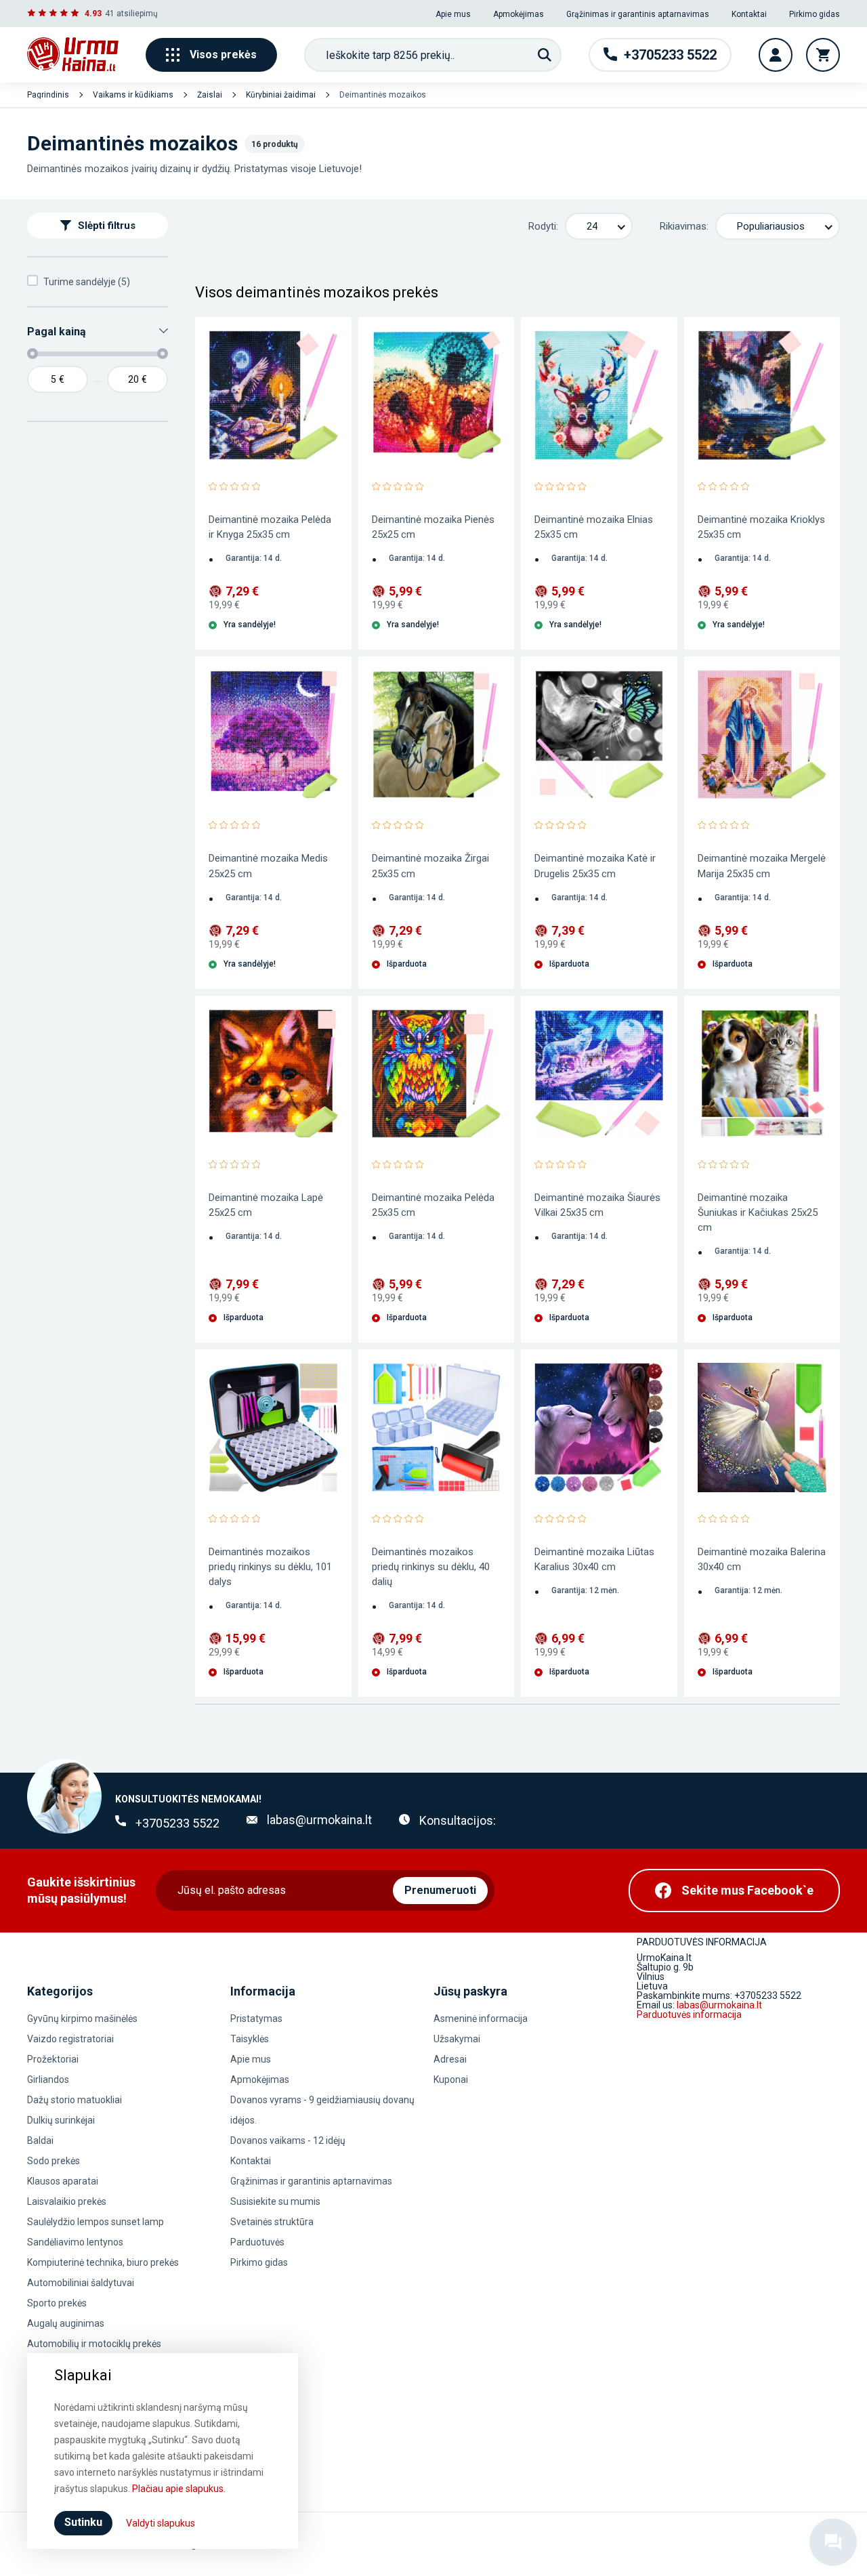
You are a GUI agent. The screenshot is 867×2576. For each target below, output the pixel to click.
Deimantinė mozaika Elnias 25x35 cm (594, 527)
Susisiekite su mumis (275, 2201)
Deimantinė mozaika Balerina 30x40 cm (762, 1559)
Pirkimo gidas (815, 14)
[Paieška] (545, 55)
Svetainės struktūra (272, 2222)
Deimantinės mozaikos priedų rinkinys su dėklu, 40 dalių (431, 1567)
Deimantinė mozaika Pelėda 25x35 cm (433, 1205)
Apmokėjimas (519, 14)
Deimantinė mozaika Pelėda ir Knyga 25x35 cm (270, 527)
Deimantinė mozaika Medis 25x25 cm (268, 866)
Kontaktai (749, 14)
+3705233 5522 (177, 1823)
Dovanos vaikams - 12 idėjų (288, 2140)
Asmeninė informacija (481, 2019)
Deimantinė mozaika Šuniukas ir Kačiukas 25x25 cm (758, 1212)
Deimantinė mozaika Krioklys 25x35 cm (761, 527)
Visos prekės (223, 55)
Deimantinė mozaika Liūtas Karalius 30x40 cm (594, 1559)
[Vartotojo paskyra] (776, 55)
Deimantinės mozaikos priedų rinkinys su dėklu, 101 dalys (270, 1567)
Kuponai (451, 2079)
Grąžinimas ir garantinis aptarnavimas (638, 14)
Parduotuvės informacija (689, 2014)
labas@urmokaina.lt (319, 1820)
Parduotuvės (257, 2242)
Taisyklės (250, 2039)
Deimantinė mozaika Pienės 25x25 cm (433, 527)
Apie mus (453, 14)
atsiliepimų (137, 14)
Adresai (450, 2059)
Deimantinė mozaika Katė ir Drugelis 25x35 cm (595, 866)
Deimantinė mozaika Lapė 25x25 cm (266, 1205)
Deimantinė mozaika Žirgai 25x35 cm (430, 866)
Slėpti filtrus (107, 226)
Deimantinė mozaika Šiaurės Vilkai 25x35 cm (597, 1205)
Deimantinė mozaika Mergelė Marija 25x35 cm (762, 866)
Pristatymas (256, 2019)
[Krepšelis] (823, 55)
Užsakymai (457, 2039)
